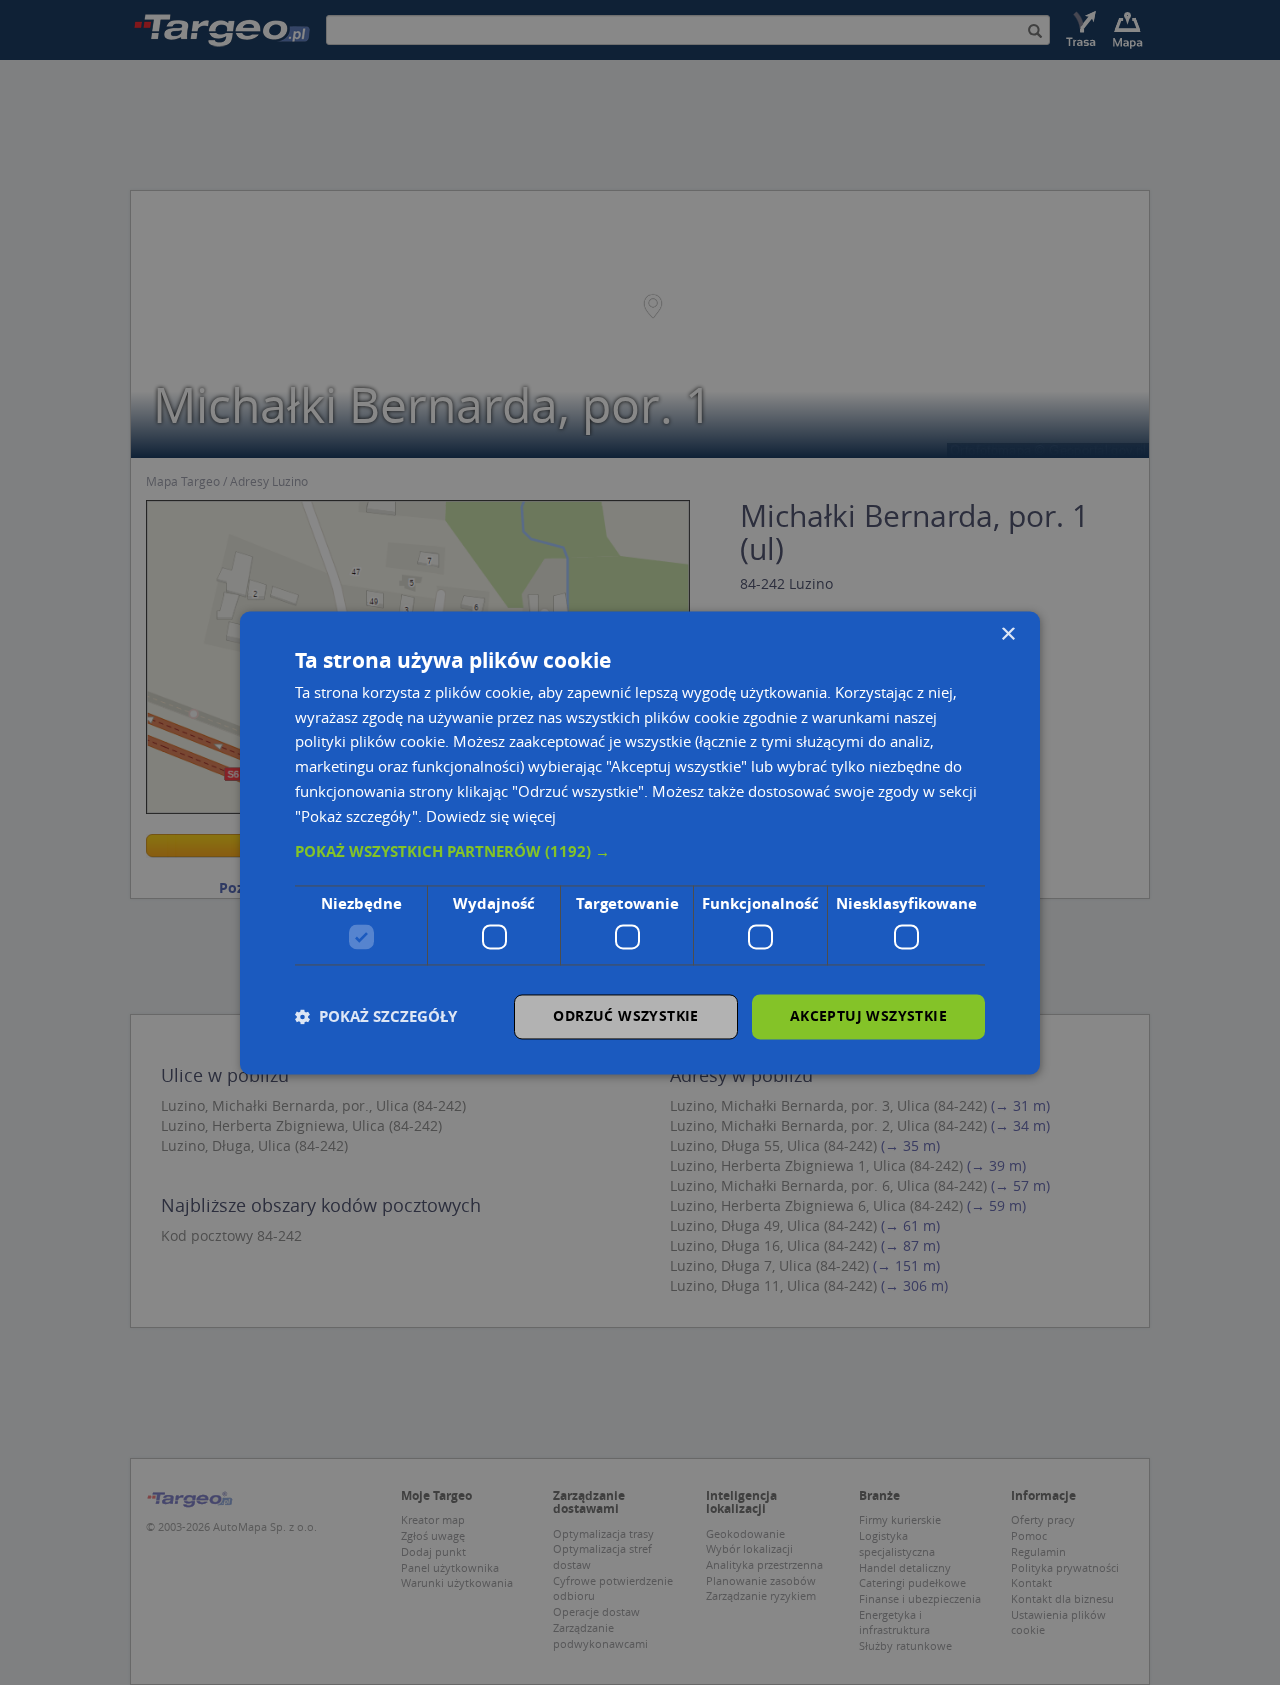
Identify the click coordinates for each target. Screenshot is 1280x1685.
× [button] (1007, 634)
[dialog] (640, 842)
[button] (640, 853)
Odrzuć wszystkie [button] (625, 1015)
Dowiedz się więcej (491, 816)
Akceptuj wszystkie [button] (868, 1015)
